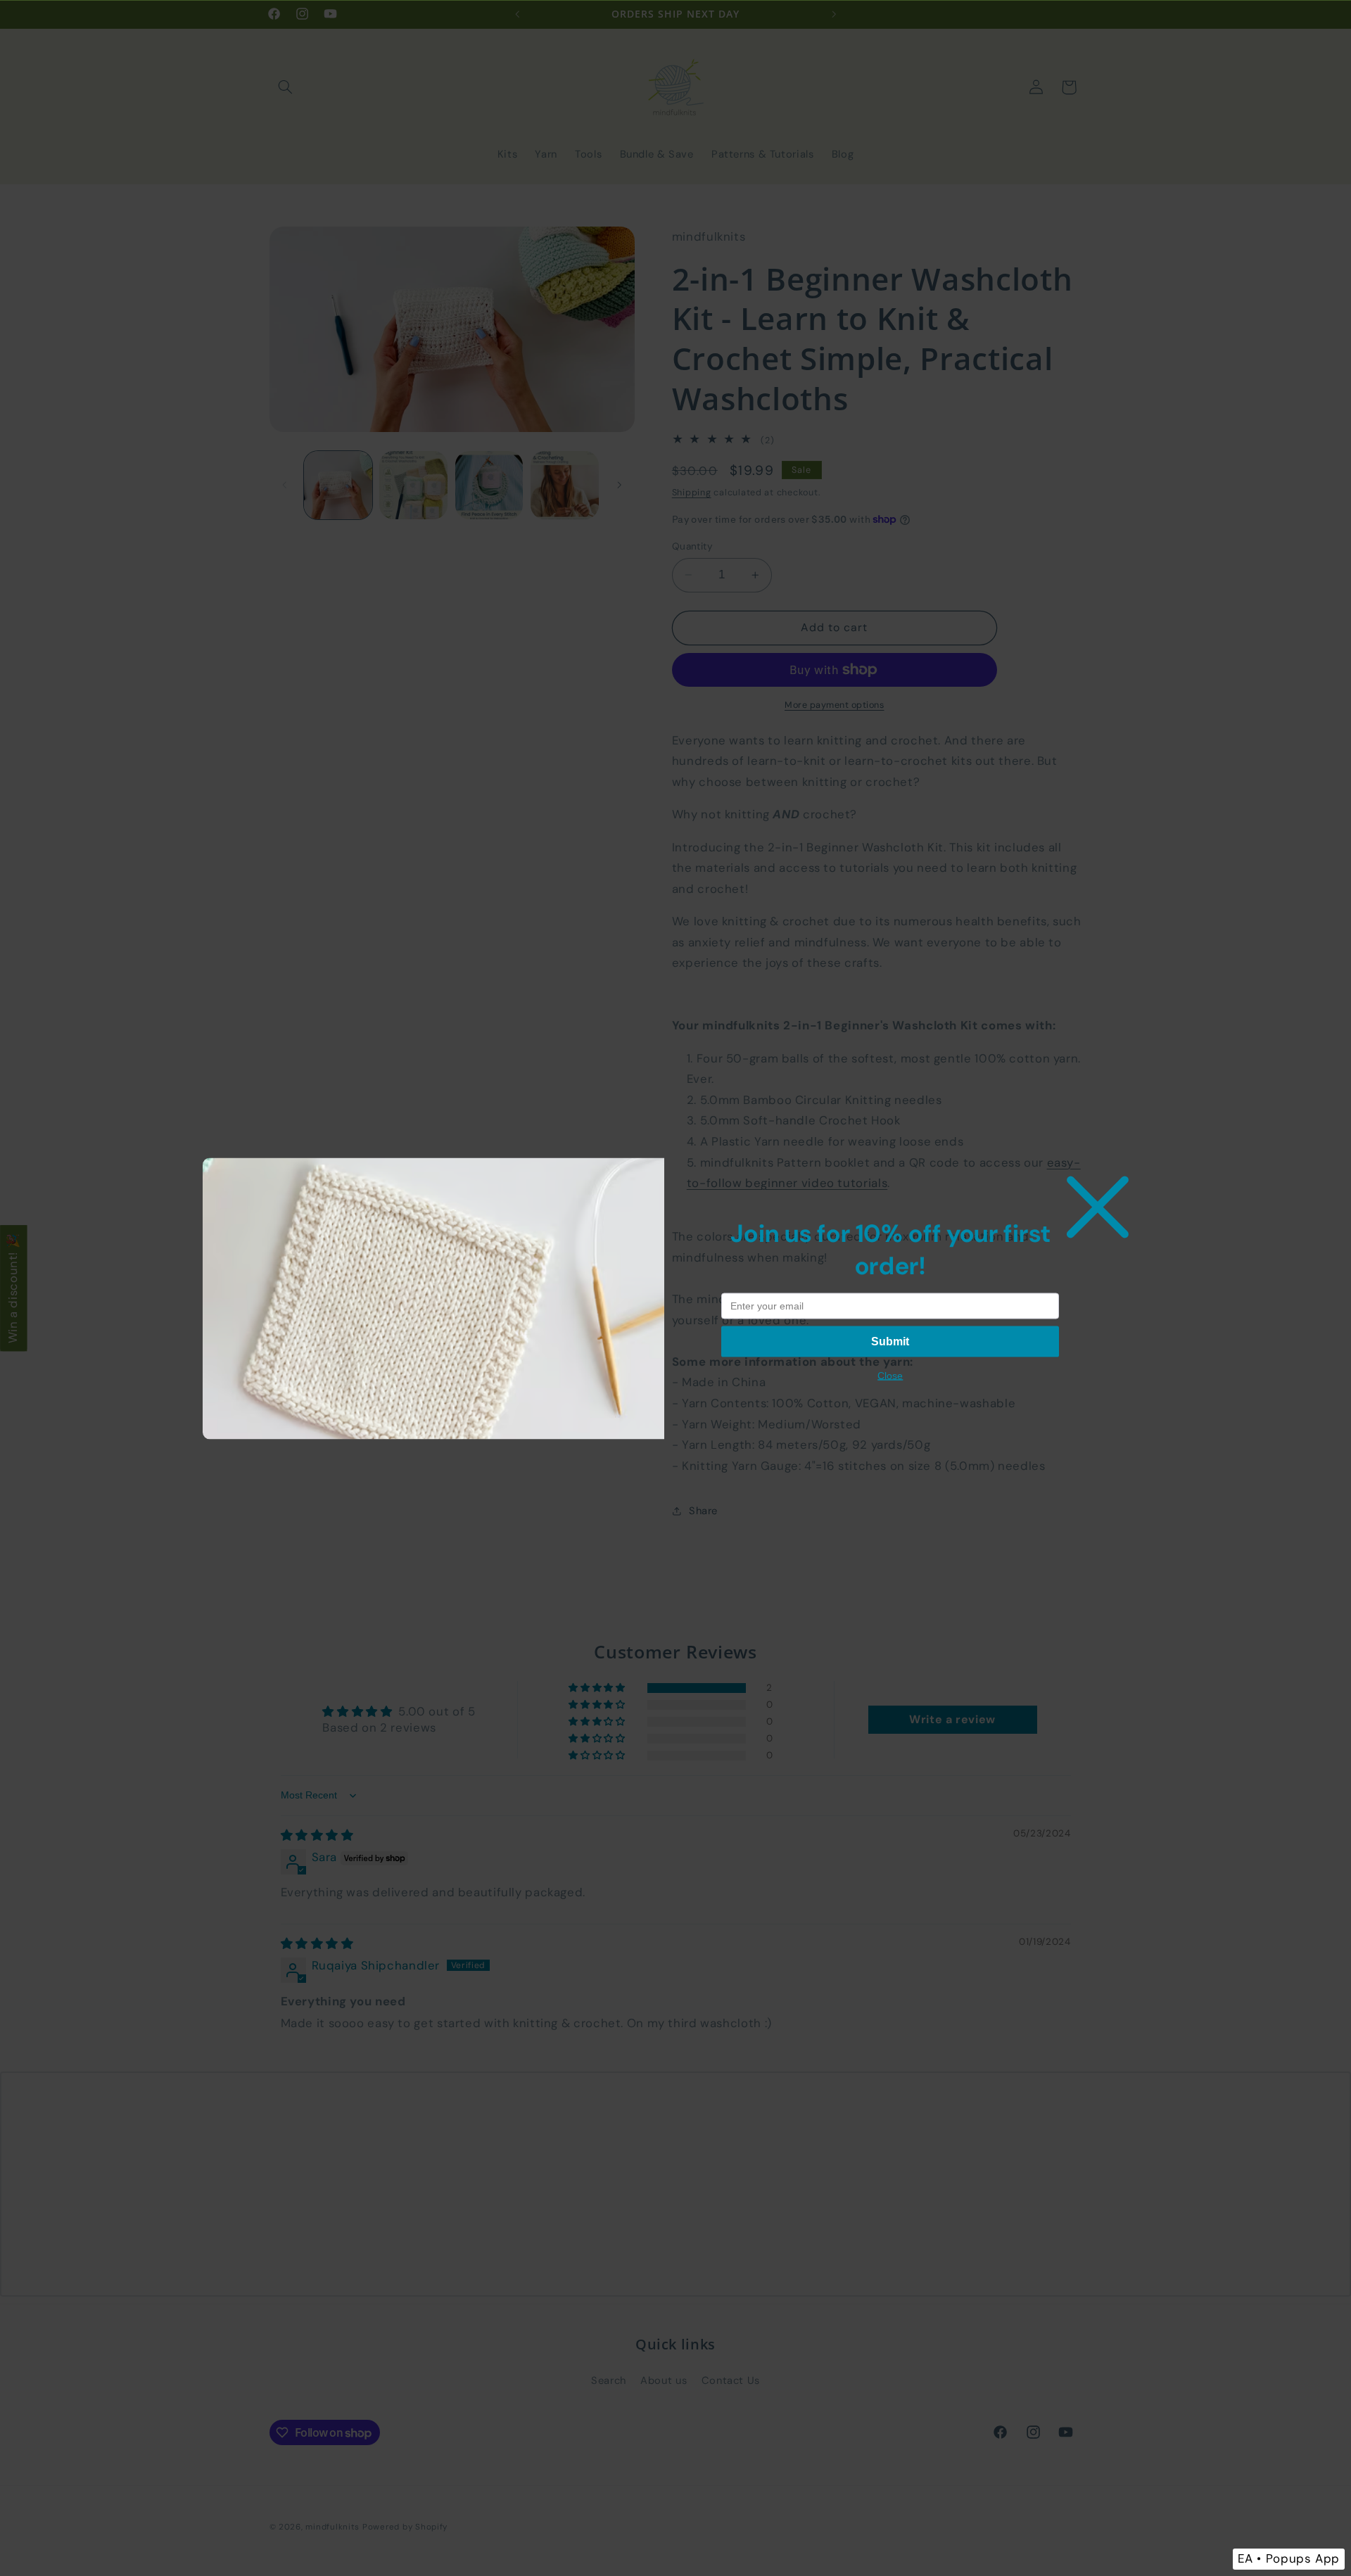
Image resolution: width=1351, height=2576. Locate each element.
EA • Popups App (1289, 2558)
